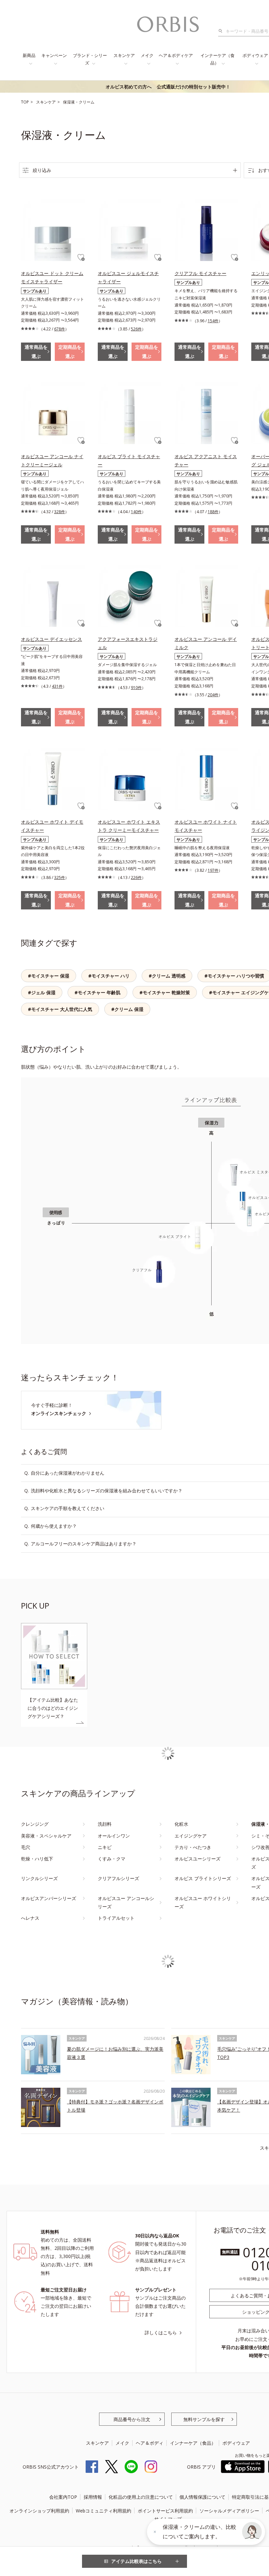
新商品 (29, 55)
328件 (60, 512)
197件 (213, 870)
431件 (57, 686)
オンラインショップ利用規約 (39, 2511)
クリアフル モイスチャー (200, 273)
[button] (252, 2532)
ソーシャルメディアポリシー (229, 2511)
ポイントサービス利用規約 (165, 2511)
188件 (213, 512)
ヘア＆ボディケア (176, 55)
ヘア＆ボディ (150, 2443)
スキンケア (124, 55)
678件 (60, 329)
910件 (136, 688)
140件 (136, 512)
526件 (136, 329)
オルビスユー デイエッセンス (52, 639)
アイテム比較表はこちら (136, 2561)
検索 (222, 31)
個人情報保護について (202, 2497)
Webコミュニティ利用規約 (103, 2511)
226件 (136, 877)
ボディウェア (236, 2443)
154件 (213, 321)
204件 (213, 695)
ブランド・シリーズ (90, 59)
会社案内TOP (63, 2497)
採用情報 (93, 2497)
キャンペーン (54, 55)
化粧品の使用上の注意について (141, 2497)
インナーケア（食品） (217, 59)
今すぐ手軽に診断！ (59, 1409)
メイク (147, 55)
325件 (60, 877)
